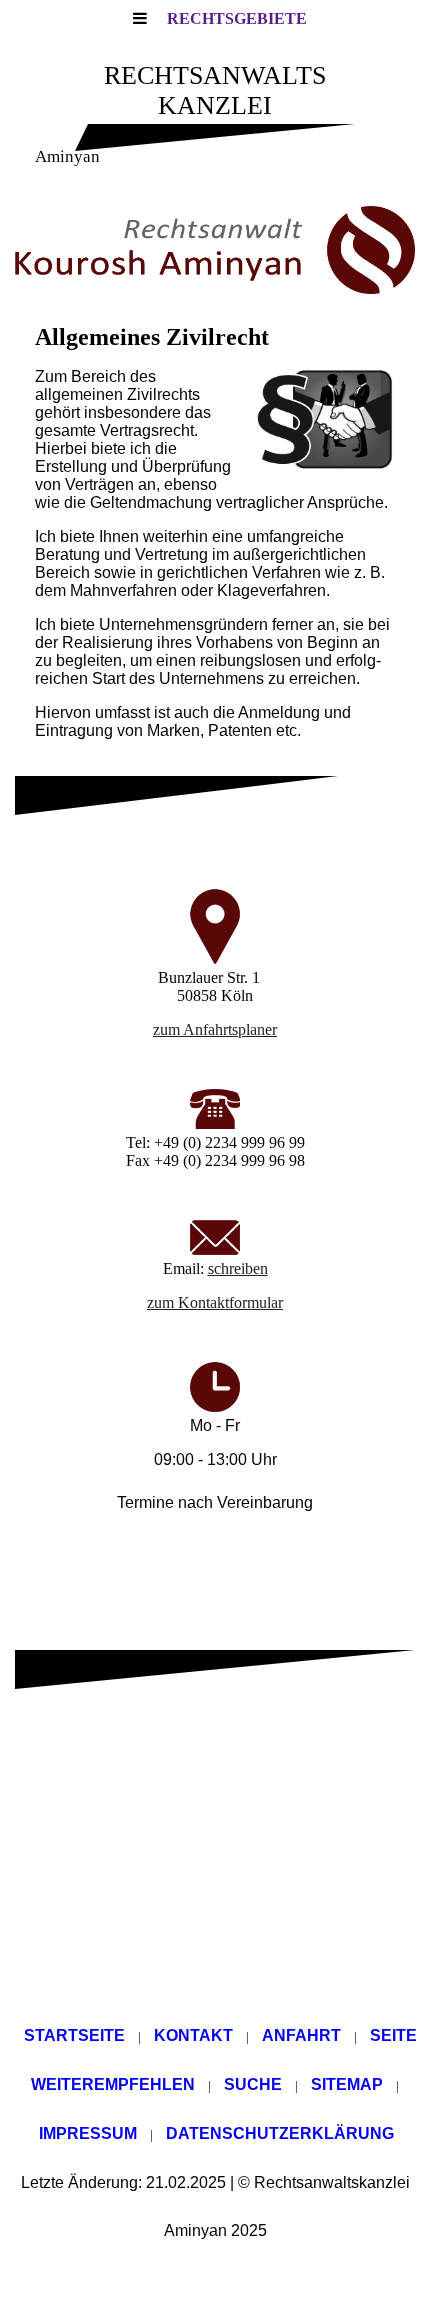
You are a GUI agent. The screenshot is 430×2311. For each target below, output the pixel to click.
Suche (253, 2084)
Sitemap (347, 2084)
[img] (215, 250)
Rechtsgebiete (237, 18)
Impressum (88, 2133)
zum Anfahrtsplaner (215, 1029)
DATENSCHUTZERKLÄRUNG (280, 2133)
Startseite (74, 2035)
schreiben (238, 1268)
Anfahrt (301, 2035)
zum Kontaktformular (215, 1302)
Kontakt (193, 2035)
